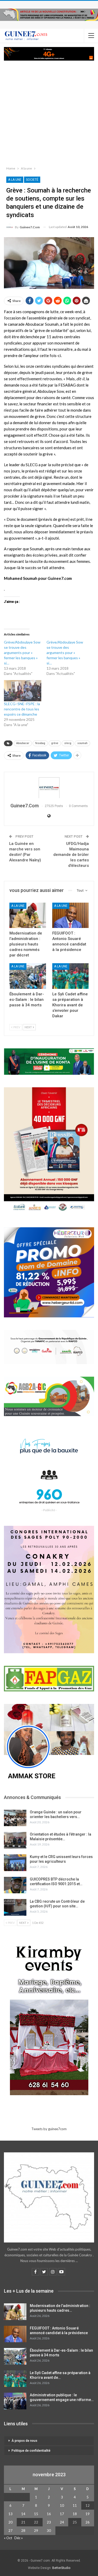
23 (49, 2522)
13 (10, 2514)
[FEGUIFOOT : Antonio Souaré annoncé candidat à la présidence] (71, 915)
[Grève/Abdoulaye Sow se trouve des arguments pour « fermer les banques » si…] (25, 658)
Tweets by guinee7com (49, 2129)
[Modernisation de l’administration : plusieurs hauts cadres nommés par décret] (28, 915)
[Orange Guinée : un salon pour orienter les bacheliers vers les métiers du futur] (15, 1818)
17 (62, 2514)
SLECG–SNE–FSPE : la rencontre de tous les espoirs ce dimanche (22, 709)
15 (36, 2514)
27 (10, 2531)
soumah (82, 743)
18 (75, 2514)
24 (62, 2522)
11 (75, 2505)
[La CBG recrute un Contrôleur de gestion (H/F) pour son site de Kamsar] (15, 1907)
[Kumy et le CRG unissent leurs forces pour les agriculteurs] (15, 1863)
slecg (68, 743)
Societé (32, 180)
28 (23, 2531)
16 (49, 2514)
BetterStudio (61, 2568)
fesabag (40, 743)
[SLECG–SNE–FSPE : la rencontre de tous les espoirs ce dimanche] (23, 691)
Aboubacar (23, 743)
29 (36, 2531)
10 (62, 2505)
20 (10, 2522)
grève (55, 743)
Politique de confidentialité (31, 2451)
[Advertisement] (49, 112)
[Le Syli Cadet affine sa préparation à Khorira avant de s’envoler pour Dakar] (71, 976)
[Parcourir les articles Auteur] (49, 788)
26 (88, 2522)
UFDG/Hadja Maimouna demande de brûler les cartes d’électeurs (71, 855)
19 (88, 2514)
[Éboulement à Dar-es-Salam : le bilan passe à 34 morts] (28, 976)
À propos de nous (24, 2441)
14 (23, 2514)
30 (49, 2531)
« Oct (8, 2538)
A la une (15, 180)
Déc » (19, 2538)
